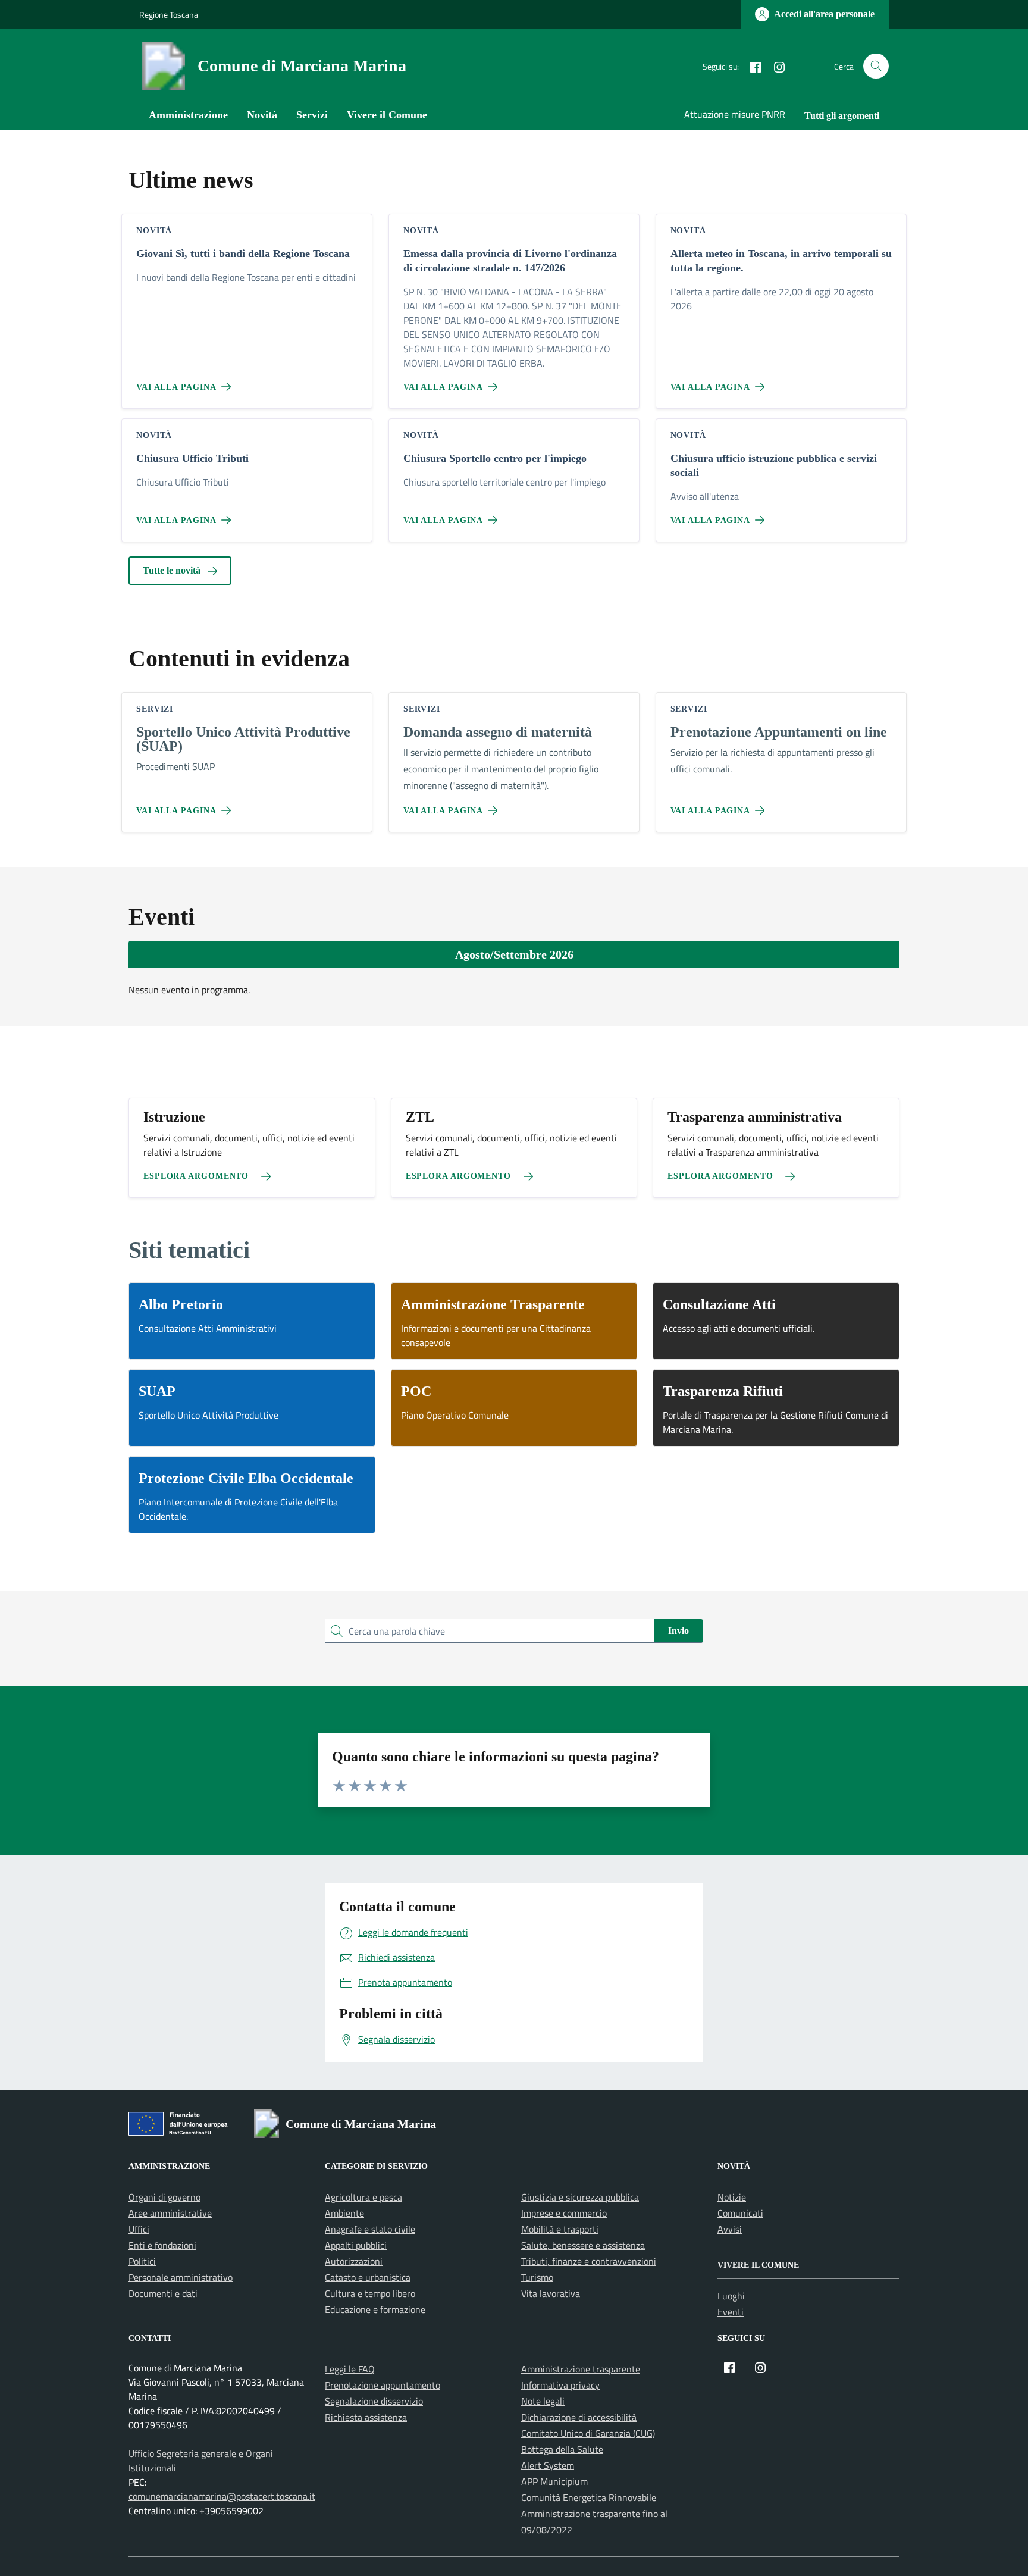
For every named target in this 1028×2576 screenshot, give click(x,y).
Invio (678, 1631)
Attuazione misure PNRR (735, 114)
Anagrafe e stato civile (370, 2229)
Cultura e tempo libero (370, 2293)
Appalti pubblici (356, 2245)
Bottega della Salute (562, 2449)
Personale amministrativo (181, 2277)
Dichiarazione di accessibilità (579, 2417)
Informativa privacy (560, 2385)
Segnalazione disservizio (374, 2401)
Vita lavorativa (551, 2293)
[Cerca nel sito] (876, 66)
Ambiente (344, 2213)
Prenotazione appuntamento (383, 2385)
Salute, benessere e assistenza (583, 2245)
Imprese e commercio (564, 2213)
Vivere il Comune (387, 115)
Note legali (543, 2401)
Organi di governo (164, 2197)
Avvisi (730, 2229)
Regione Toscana (169, 15)
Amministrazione (188, 115)
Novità (262, 115)
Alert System (548, 2465)
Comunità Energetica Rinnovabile (589, 2497)
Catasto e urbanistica (368, 2277)
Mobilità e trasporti (560, 2229)
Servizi (312, 115)
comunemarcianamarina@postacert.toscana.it (222, 2496)
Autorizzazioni (354, 2261)
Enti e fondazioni (162, 2245)
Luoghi (731, 2296)
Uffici (139, 2229)
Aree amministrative (170, 2213)
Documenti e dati (163, 2293)
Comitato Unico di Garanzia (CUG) (588, 2433)
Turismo (537, 2277)
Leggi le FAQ (350, 2369)
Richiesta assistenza (366, 2417)
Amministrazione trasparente (581, 2369)
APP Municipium (554, 2481)
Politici (142, 2261)
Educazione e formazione (375, 2309)
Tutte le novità (173, 570)
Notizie (732, 2197)
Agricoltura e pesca (363, 2197)
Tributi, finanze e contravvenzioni (589, 2261)
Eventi (731, 2312)
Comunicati (740, 2213)
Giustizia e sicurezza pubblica (580, 2197)
